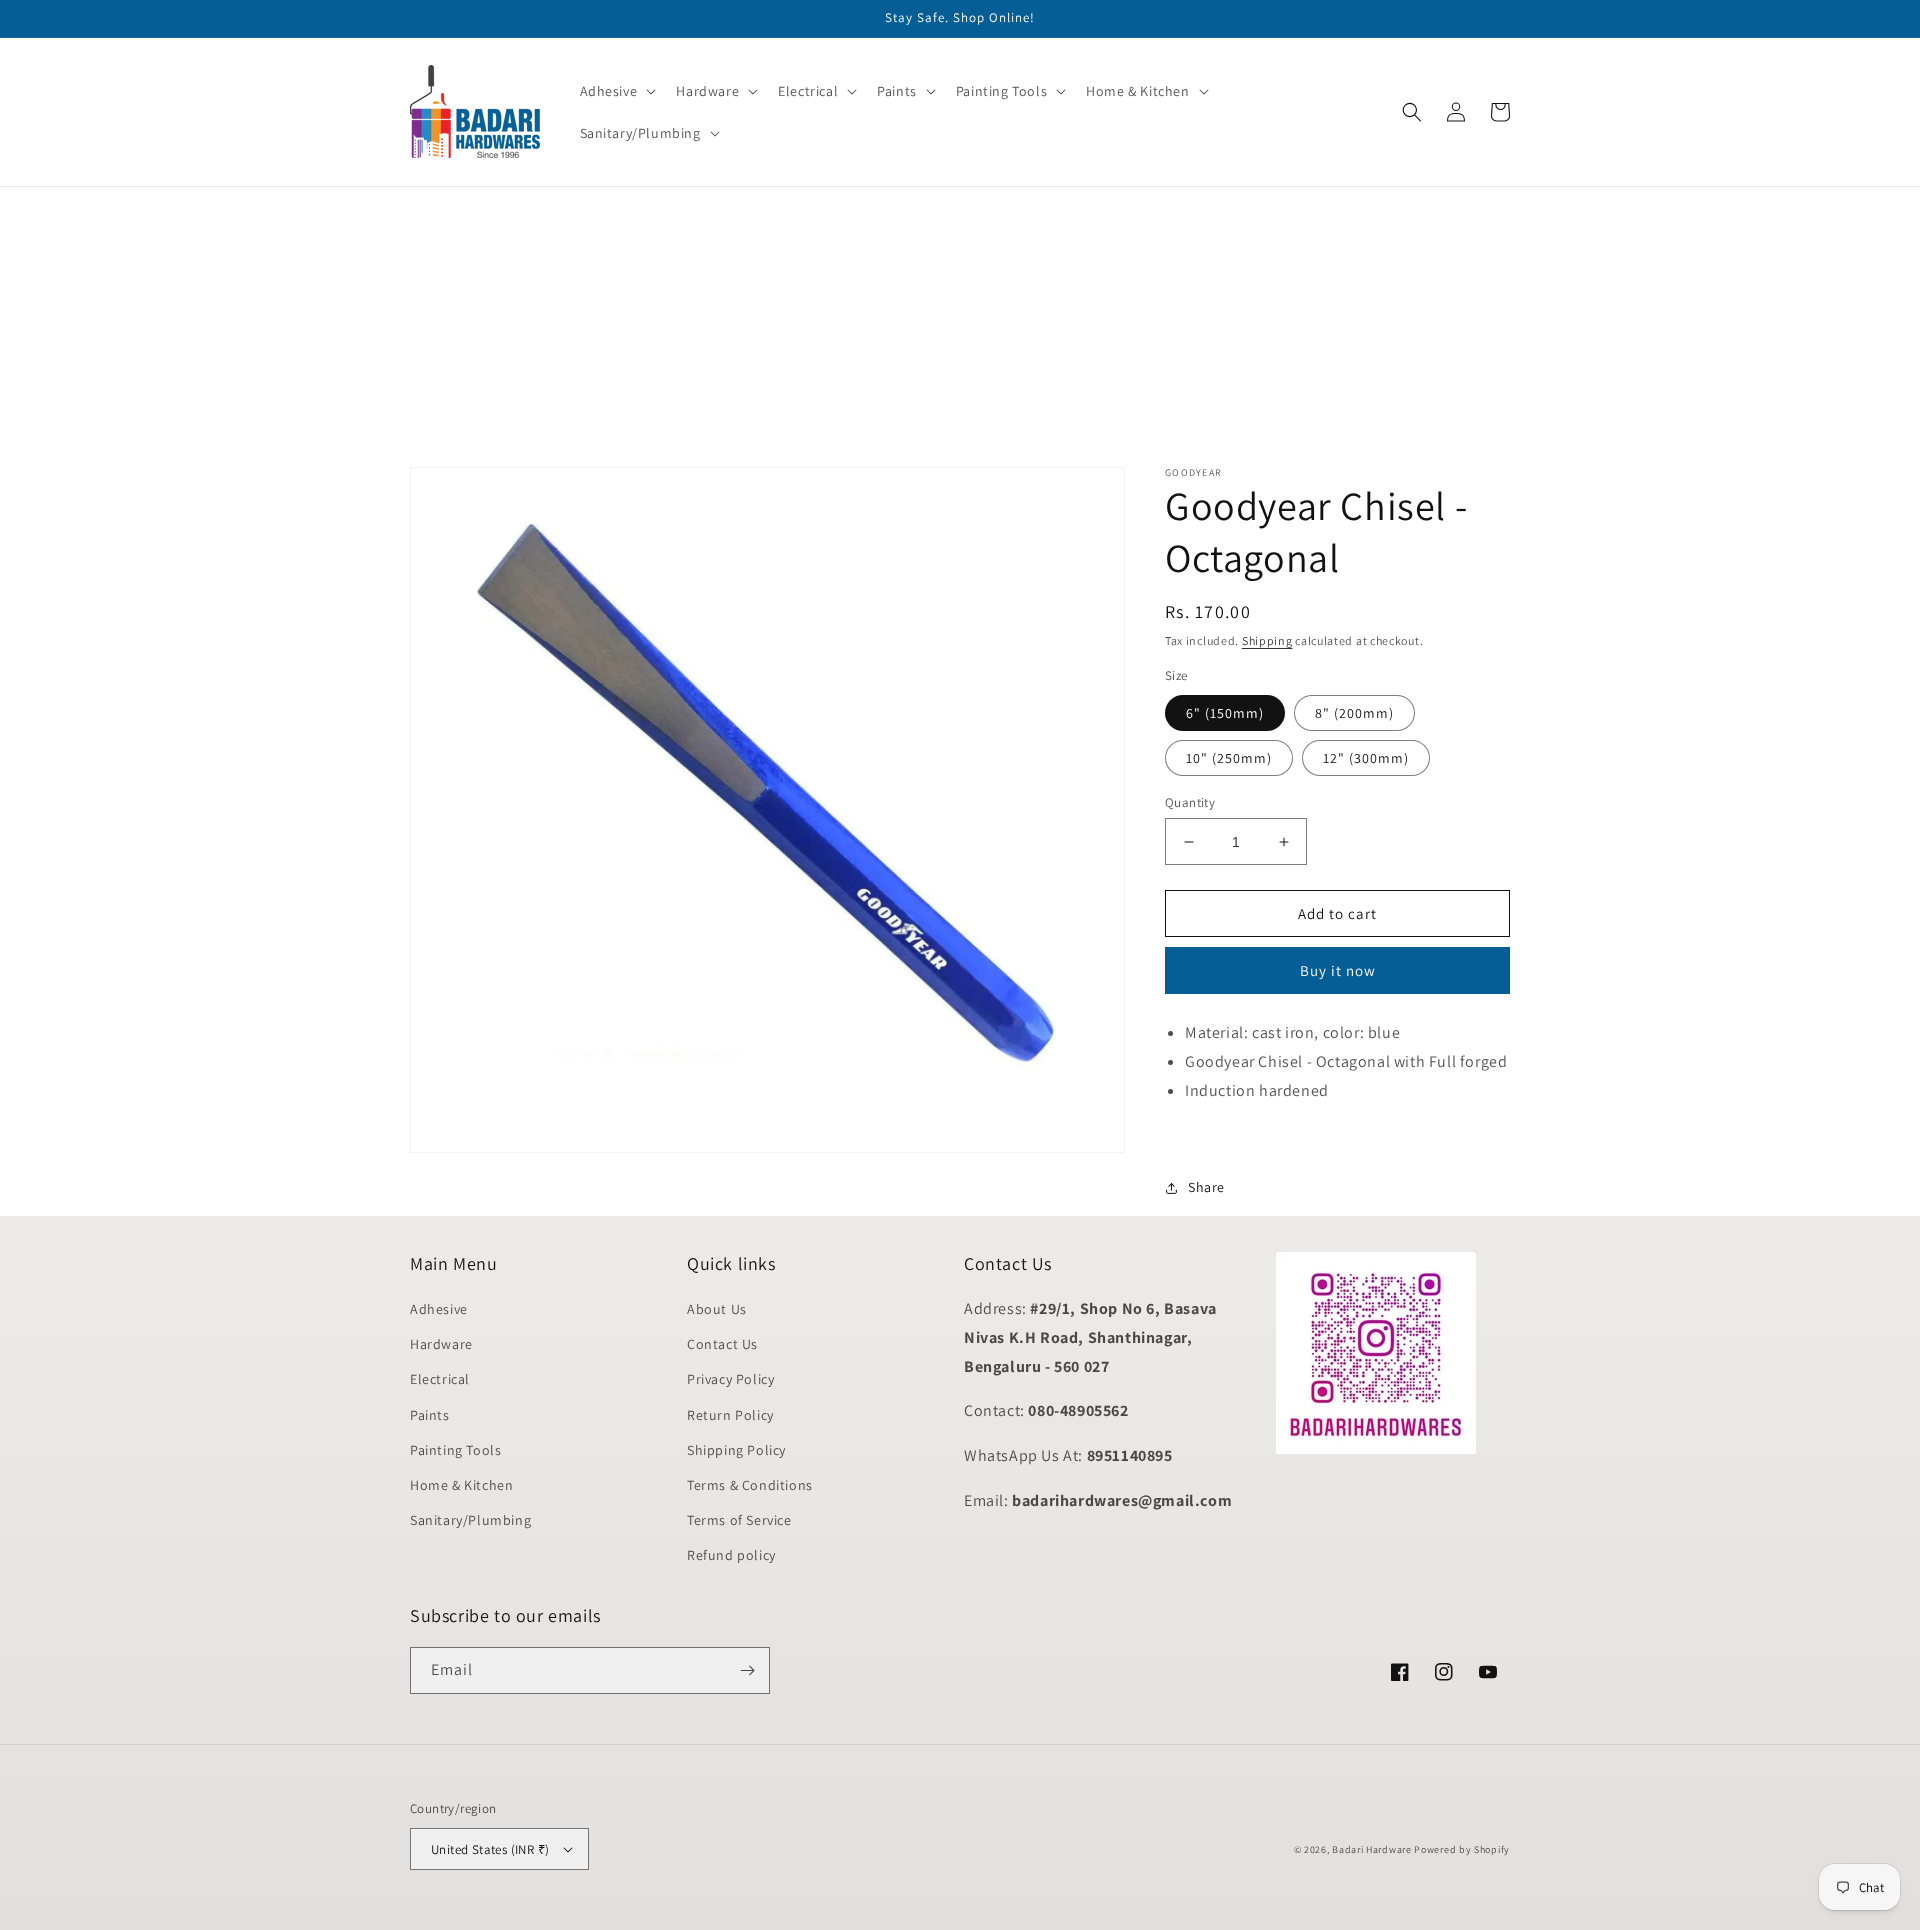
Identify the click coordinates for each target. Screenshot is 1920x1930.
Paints (430, 1415)
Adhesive (439, 1309)
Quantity (1190, 802)
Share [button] (1206, 1187)
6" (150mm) (1225, 713)
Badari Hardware (1372, 1849)
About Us (717, 1309)
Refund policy (731, 1555)
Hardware (441, 1344)
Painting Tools (455, 1450)
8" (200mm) (1354, 713)
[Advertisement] (600, 327)
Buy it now (1338, 970)
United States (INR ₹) (490, 1849)
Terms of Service (739, 1520)
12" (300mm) (1366, 758)
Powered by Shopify (1462, 1849)
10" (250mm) (1229, 758)
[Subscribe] (747, 1670)
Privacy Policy (730, 1379)
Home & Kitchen (461, 1485)
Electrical (440, 1379)
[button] (616, 91)
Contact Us (722, 1344)
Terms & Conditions (750, 1485)
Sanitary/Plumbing (470, 1520)
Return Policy (730, 1415)
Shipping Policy (736, 1450)
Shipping (1267, 640)
